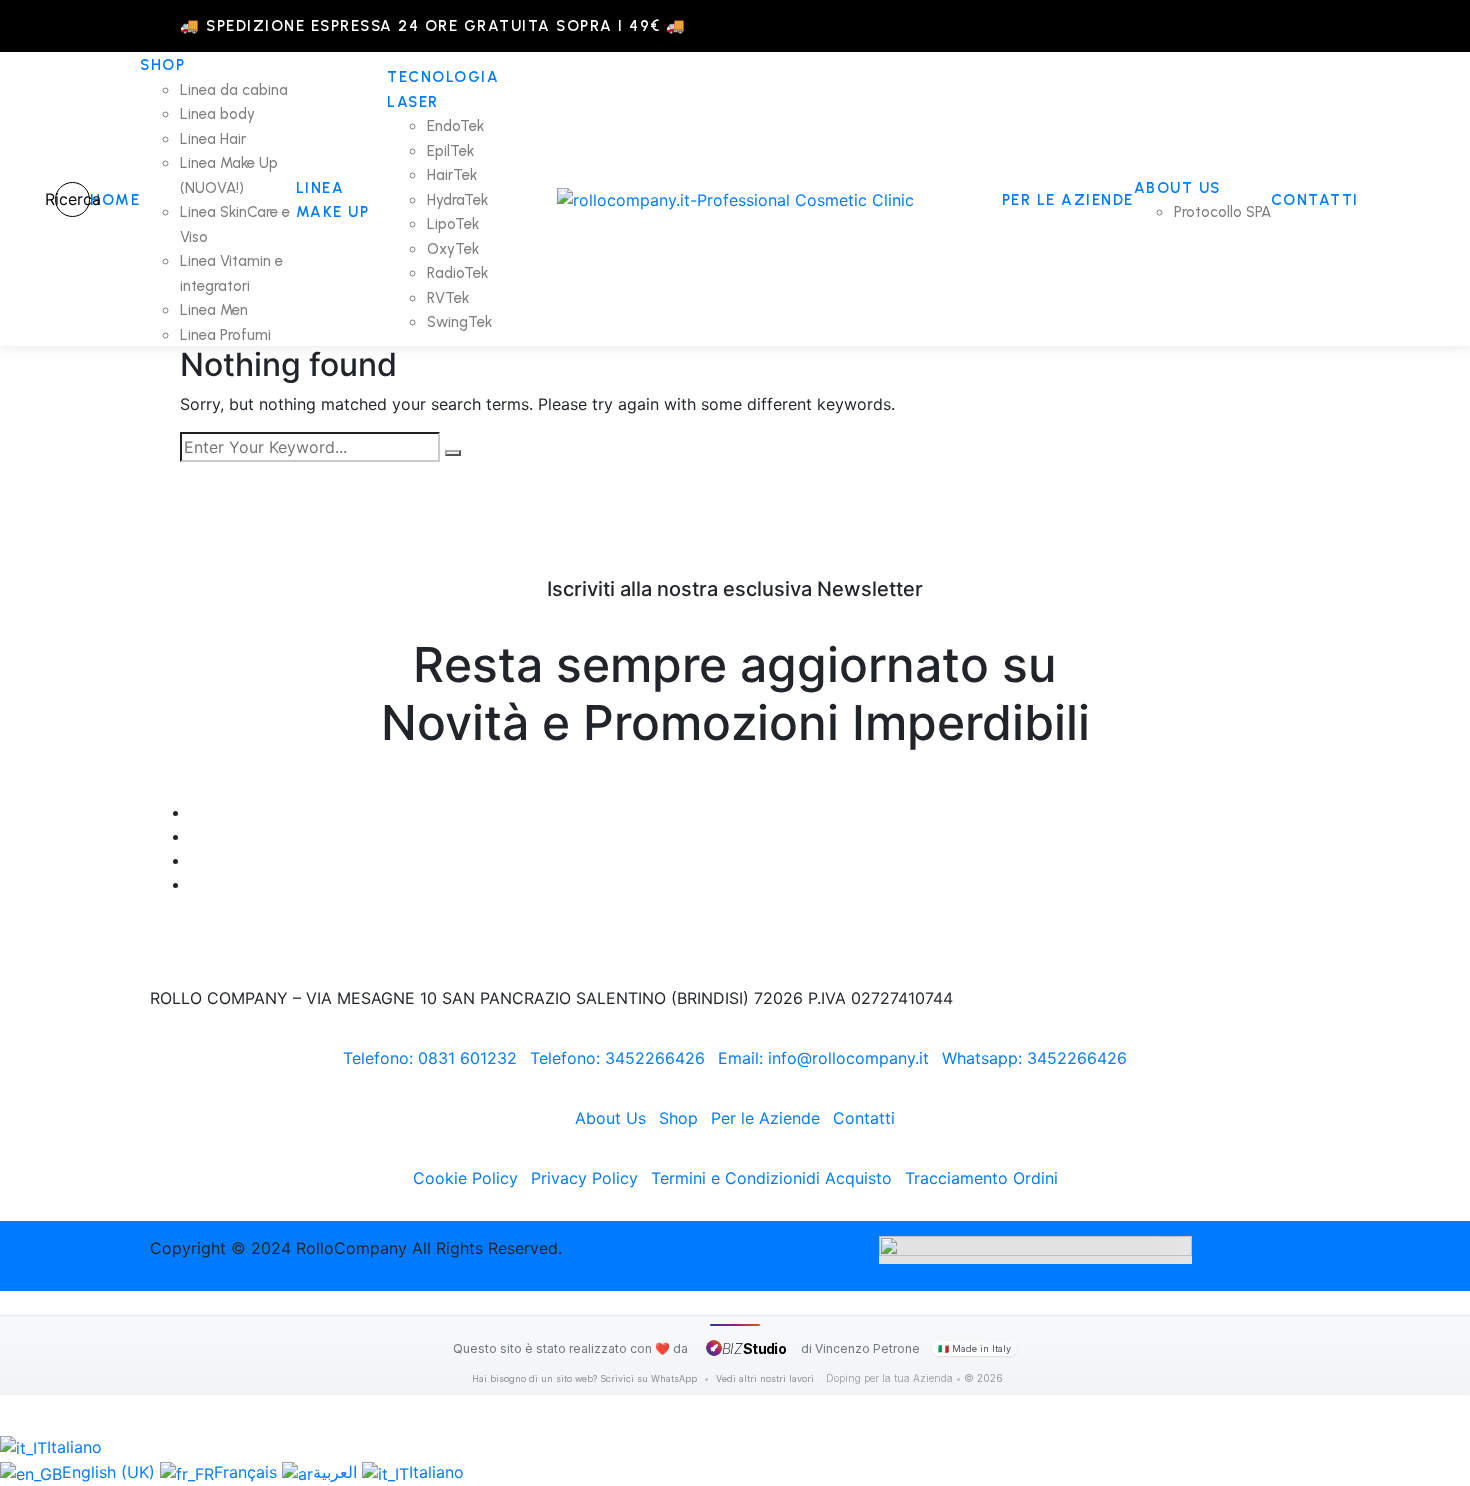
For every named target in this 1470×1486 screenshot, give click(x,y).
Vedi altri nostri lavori (765, 1378)
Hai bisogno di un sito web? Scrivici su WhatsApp (586, 1378)
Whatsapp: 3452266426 (1034, 1058)
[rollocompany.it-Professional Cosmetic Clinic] (735, 199)
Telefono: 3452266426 (617, 1058)
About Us (610, 1118)
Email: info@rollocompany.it (823, 1058)
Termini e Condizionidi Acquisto (771, 1178)
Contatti (864, 1118)
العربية (337, 1472)
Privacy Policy (584, 1178)
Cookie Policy (465, 1178)
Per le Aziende (765, 1118)
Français (248, 1472)
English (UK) (111, 1472)
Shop (678, 1118)
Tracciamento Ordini (981, 1178)
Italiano (74, 1447)
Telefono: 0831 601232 (430, 1058)
